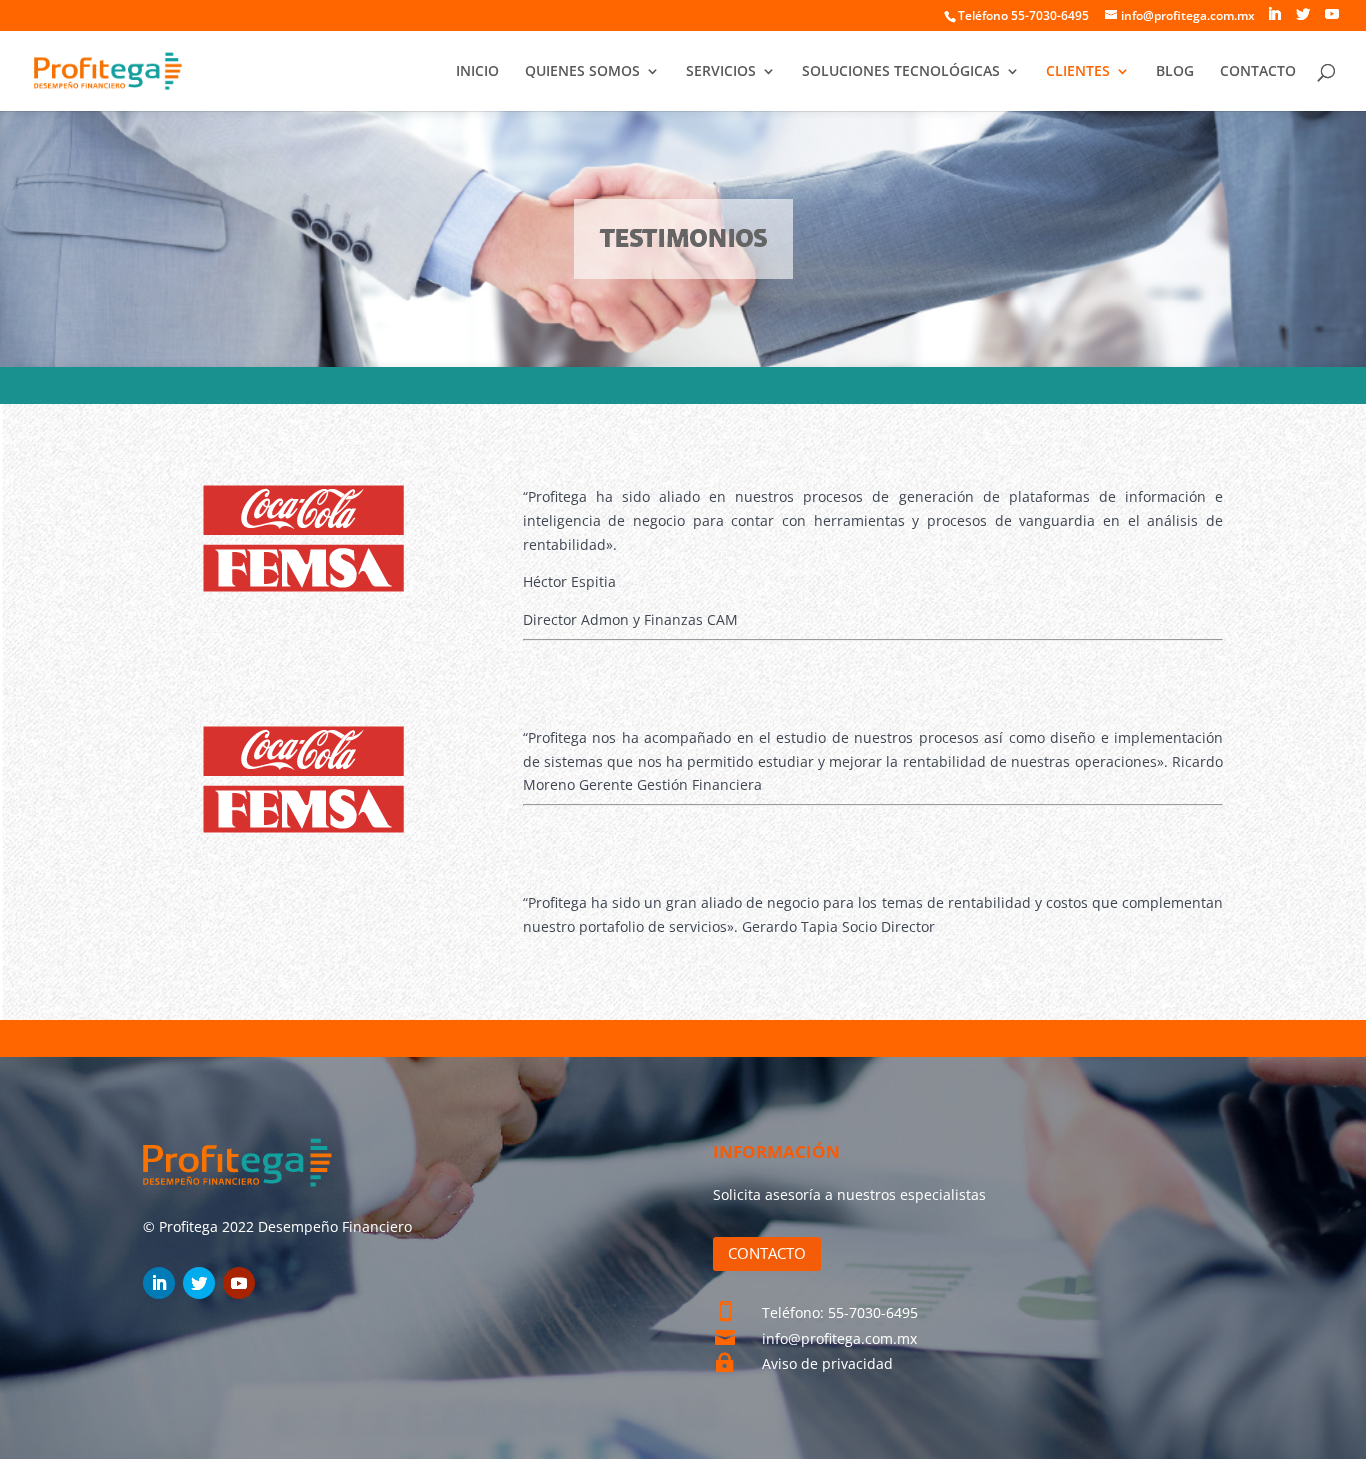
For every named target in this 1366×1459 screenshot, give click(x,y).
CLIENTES (1078, 72)
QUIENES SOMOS (582, 72)
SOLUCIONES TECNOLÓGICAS (901, 72)
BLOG (1175, 72)
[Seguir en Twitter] (199, 1283)
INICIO (477, 72)
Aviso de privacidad (827, 1363)
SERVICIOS (721, 72)
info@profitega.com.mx (839, 1338)
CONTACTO (1258, 72)
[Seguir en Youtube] (239, 1283)
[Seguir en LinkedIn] (159, 1283)
